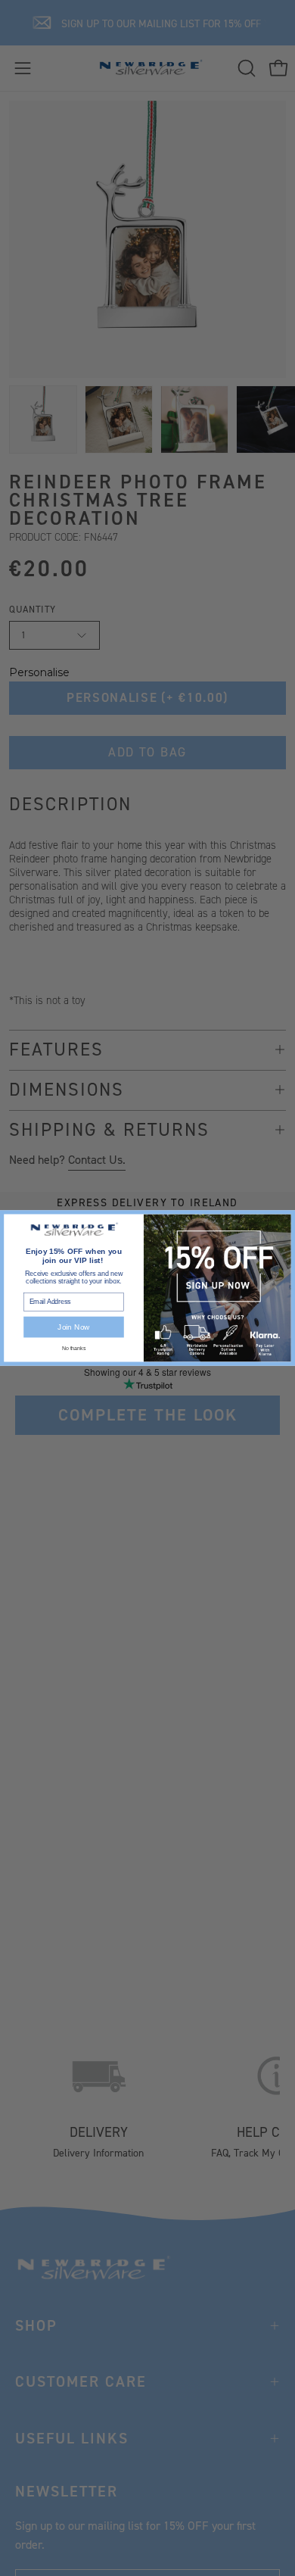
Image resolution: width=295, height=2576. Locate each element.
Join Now (73, 1327)
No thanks (74, 1348)
